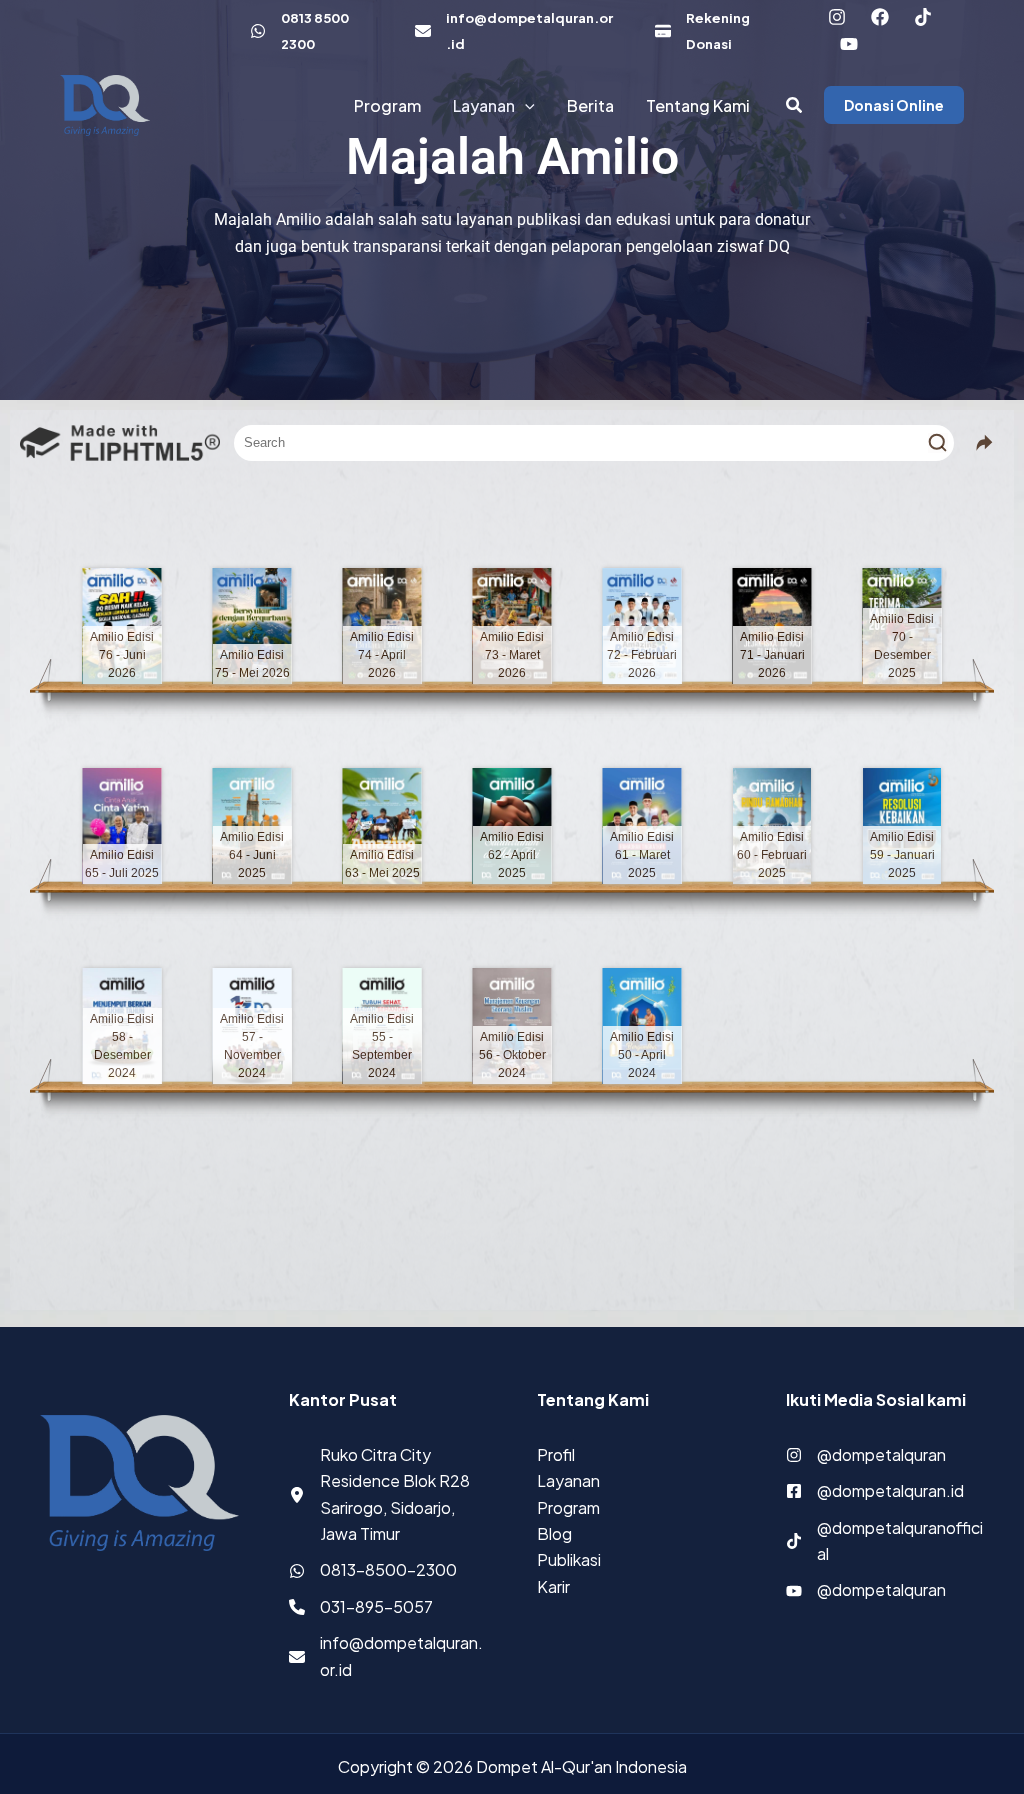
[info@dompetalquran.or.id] (515, 31)
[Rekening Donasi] (721, 31)
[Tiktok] (923, 17)
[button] (525, 105)
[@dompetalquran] (866, 1455)
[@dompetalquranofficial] (885, 1541)
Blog (554, 1533)
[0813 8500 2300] (312, 31)
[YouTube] (849, 44)
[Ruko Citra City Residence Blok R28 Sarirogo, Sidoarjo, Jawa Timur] (388, 1495)
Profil (556, 1454)
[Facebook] (880, 17)
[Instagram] (837, 17)
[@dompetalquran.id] (875, 1491)
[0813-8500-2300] (373, 1570)
